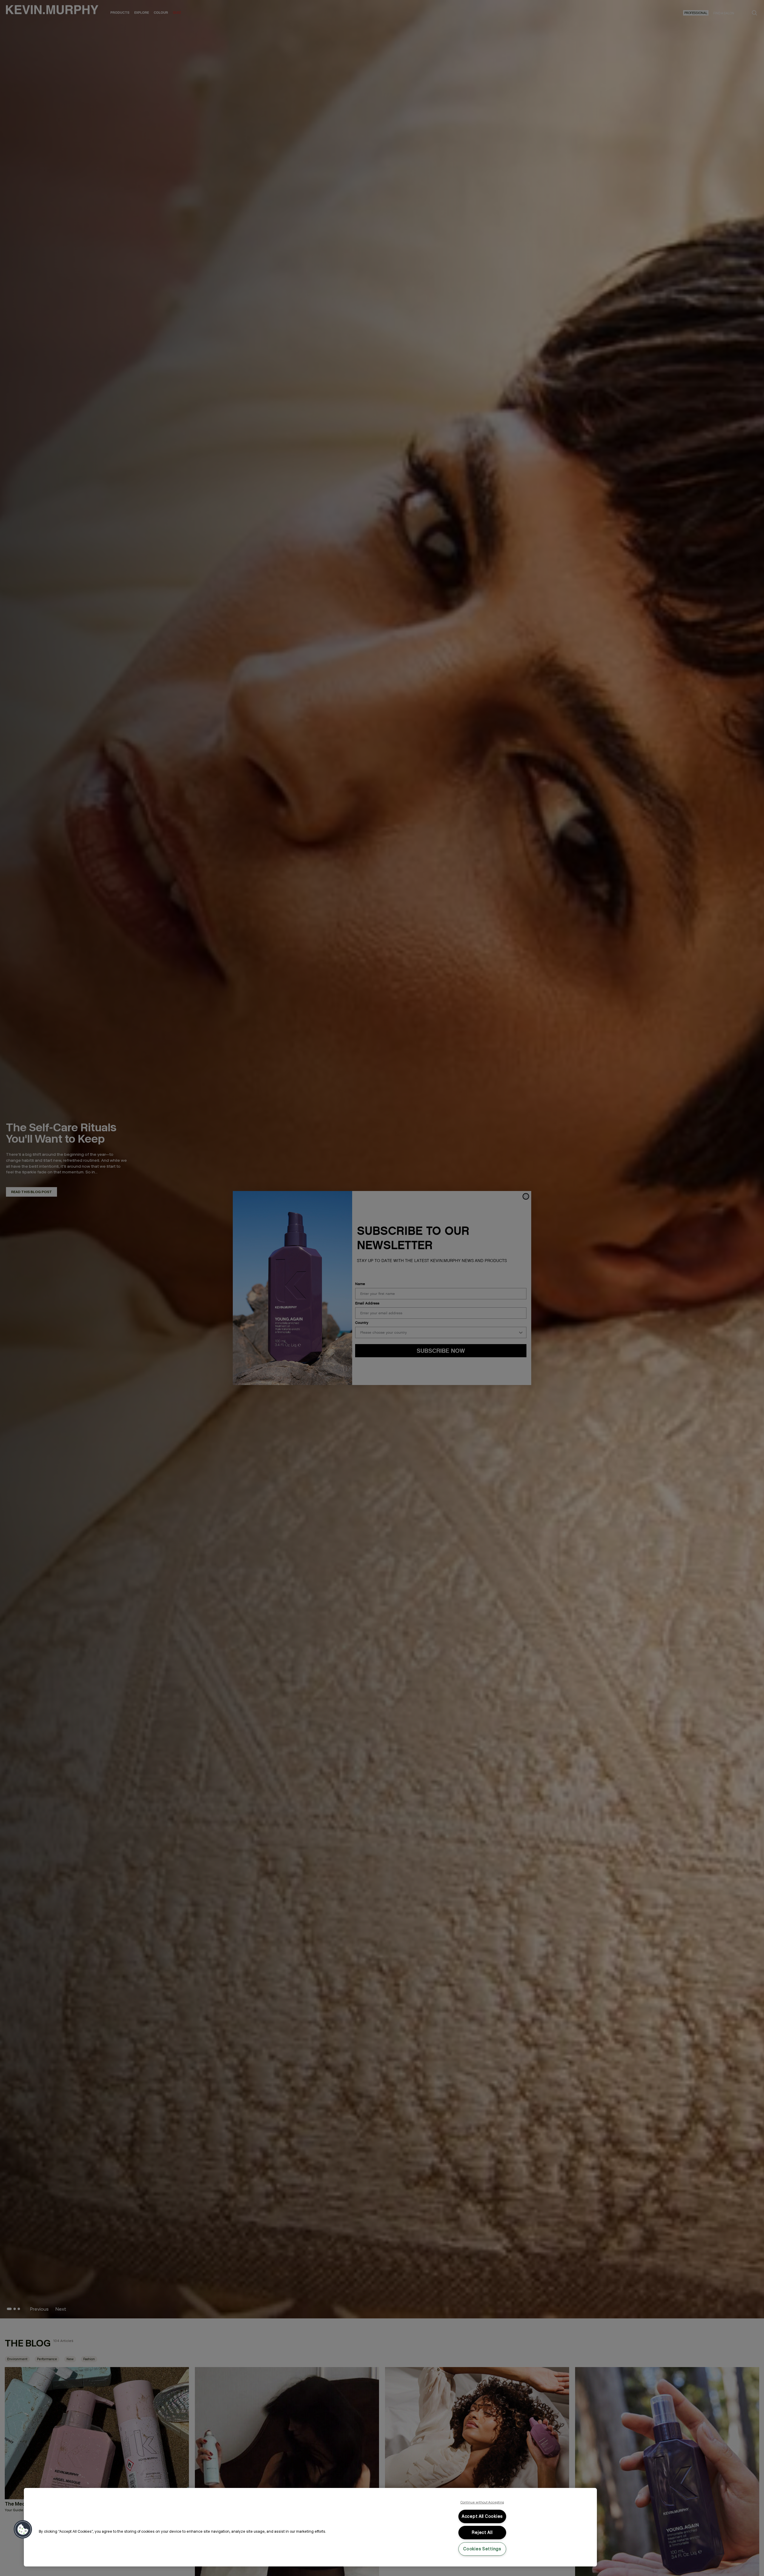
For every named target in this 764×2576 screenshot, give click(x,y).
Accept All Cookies (482, 2516)
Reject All (482, 2532)
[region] (310, 2527)
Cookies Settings (482, 2549)
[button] (23, 2529)
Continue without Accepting (482, 2502)
